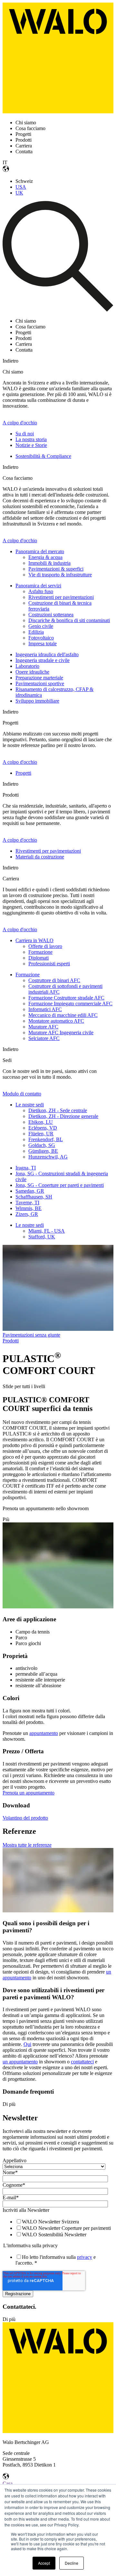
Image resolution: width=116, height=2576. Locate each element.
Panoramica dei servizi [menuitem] (38, 586)
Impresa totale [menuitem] (43, 644)
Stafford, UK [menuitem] (42, 1237)
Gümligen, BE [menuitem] (43, 1151)
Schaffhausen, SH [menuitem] (34, 1197)
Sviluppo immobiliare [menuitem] (37, 701)
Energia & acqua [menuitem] (45, 557)
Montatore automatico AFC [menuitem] (56, 1021)
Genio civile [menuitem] (41, 626)
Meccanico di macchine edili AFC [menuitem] (63, 1015)
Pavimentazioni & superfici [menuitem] (56, 569)
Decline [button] (72, 2563)
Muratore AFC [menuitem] (43, 1027)
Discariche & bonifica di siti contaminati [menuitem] (69, 620)
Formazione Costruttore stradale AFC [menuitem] (66, 998)
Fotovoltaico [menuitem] (41, 638)
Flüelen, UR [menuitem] (41, 1134)
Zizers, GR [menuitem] (27, 1214)
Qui (27, 2044)
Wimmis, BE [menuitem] (29, 1208)
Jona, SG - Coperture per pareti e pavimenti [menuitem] (60, 1185)
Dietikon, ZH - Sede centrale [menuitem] (58, 1110)
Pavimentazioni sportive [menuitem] (40, 683)
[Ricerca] (58, 310)
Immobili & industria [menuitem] (49, 563)
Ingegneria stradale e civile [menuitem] (43, 660)
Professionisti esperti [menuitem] (49, 964)
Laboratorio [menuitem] (27, 666)
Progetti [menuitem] (23, 773)
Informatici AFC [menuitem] (45, 1009)
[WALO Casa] (58, 112)
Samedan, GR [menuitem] (30, 1191)
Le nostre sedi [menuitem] (30, 1105)
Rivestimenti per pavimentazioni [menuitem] (61, 597)
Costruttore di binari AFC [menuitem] (54, 980)
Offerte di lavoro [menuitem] (45, 946)
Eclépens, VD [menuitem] (43, 1128)
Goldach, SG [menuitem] (42, 1145)
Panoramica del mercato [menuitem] (40, 551)
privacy (85, 2257)
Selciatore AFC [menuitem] (44, 1038)
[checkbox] (57, 2228)
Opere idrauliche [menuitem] (32, 672)
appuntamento (44, 1733)
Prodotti (11, 1341)
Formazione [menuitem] (40, 952)
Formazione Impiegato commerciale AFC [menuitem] (70, 1004)
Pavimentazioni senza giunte (31, 1335)
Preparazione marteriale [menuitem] (39, 678)
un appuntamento (20, 2062)
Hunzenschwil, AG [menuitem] (48, 1157)
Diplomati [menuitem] (39, 958)
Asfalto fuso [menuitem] (41, 591)
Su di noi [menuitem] (25, 434)
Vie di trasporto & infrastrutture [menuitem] (60, 575)
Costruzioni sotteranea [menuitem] (51, 615)
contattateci (82, 2062)
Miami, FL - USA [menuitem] (47, 1231)
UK (19, 193)
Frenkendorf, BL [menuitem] (46, 1139)
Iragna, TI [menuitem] (26, 1168)
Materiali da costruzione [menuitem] (40, 857)
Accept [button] (44, 2563)
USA (21, 187)
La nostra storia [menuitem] (31, 439)
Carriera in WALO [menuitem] (34, 940)
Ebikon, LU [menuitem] (41, 1122)
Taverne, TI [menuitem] (27, 1203)
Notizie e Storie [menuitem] (31, 445)
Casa (8, 2483)
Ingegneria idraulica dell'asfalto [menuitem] (47, 654)
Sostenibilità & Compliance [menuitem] (43, 456)
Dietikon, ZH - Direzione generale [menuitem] (63, 1116)
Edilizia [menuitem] (36, 632)
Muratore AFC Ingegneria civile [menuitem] (61, 1032)
